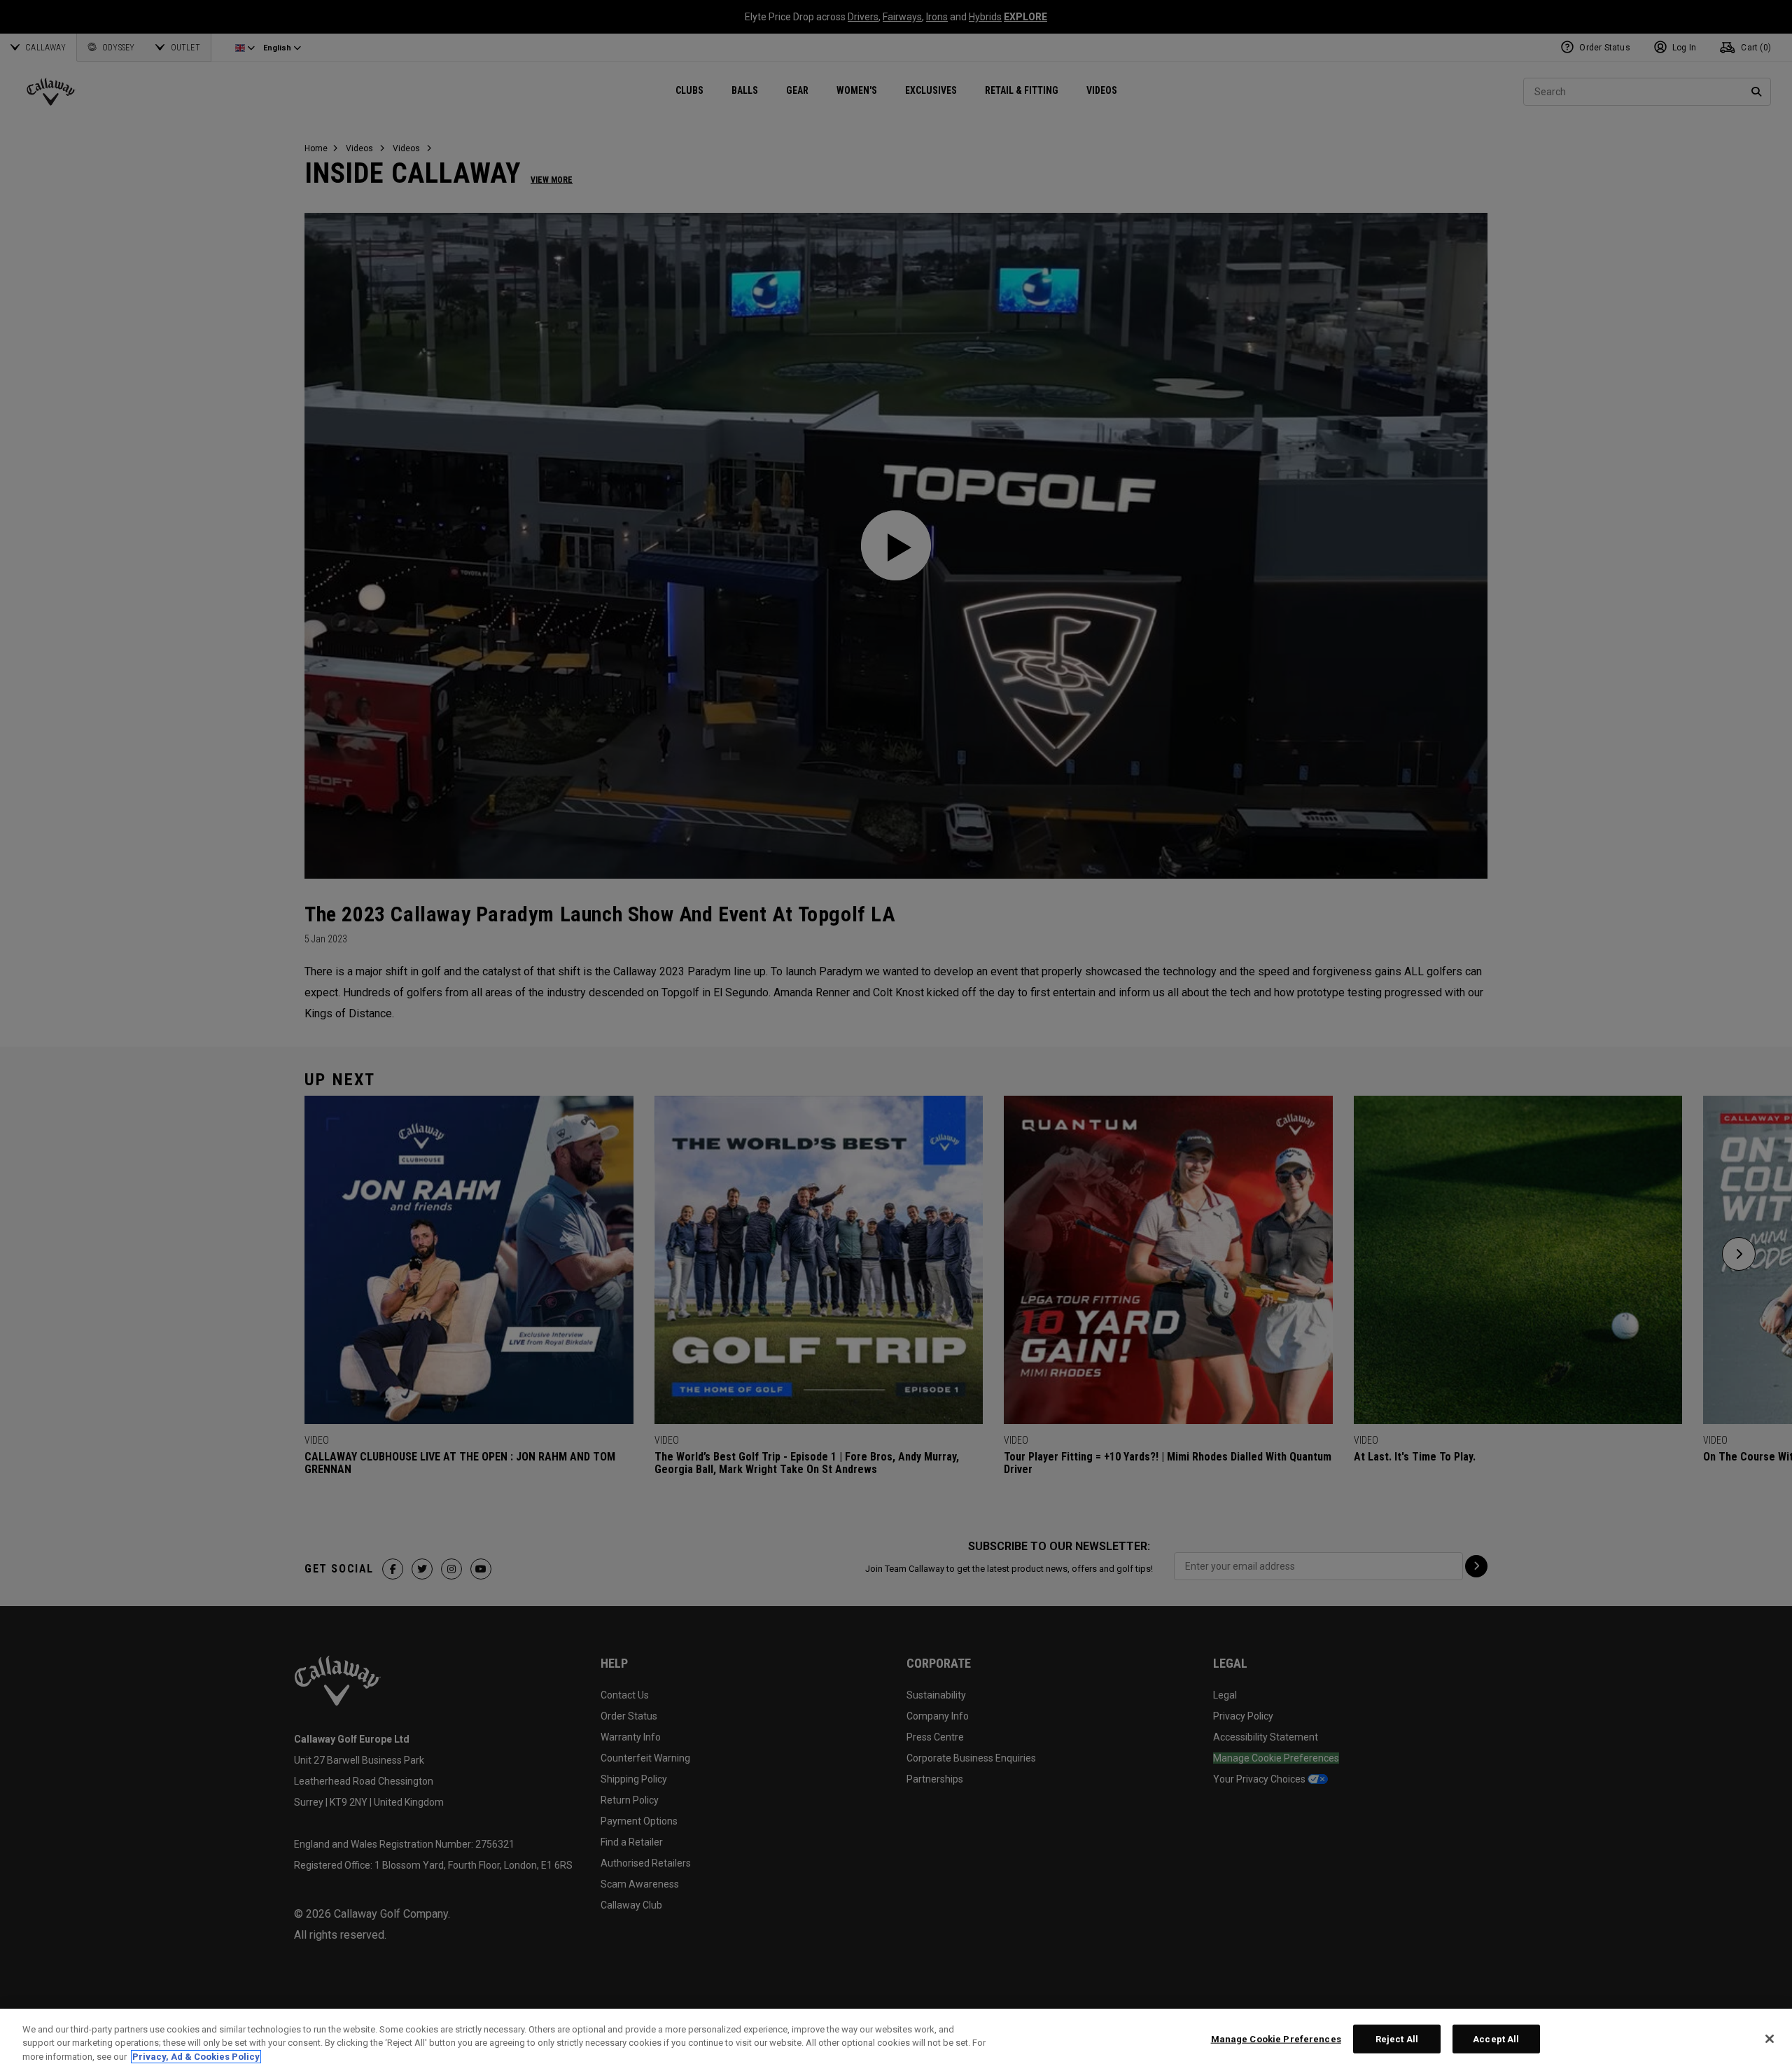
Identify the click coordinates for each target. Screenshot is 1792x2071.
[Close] (1770, 2039)
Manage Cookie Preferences (1276, 2038)
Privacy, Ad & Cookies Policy (196, 2057)
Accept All (1496, 2038)
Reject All (1397, 2038)
